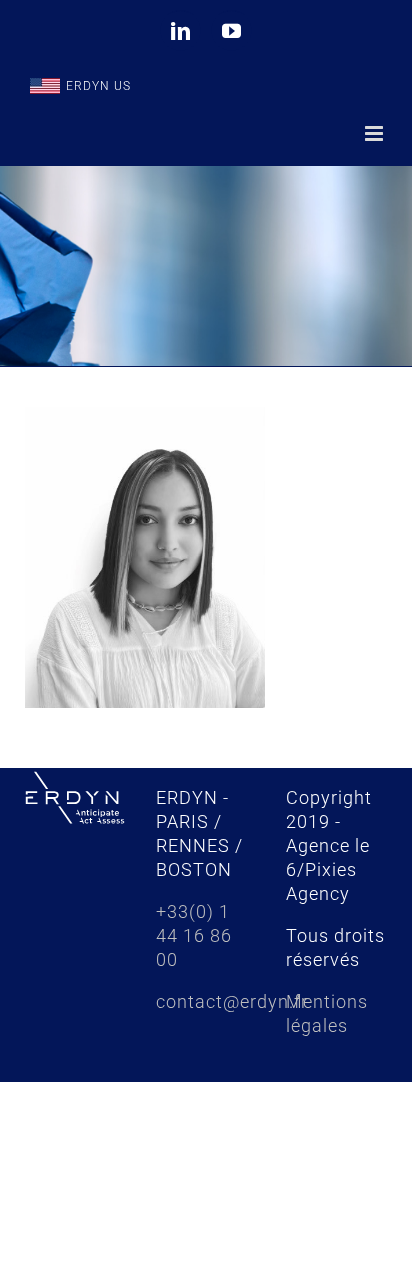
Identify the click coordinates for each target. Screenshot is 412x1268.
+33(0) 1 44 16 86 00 (194, 935)
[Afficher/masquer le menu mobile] (376, 133)
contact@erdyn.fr (232, 1001)
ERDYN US (98, 86)
